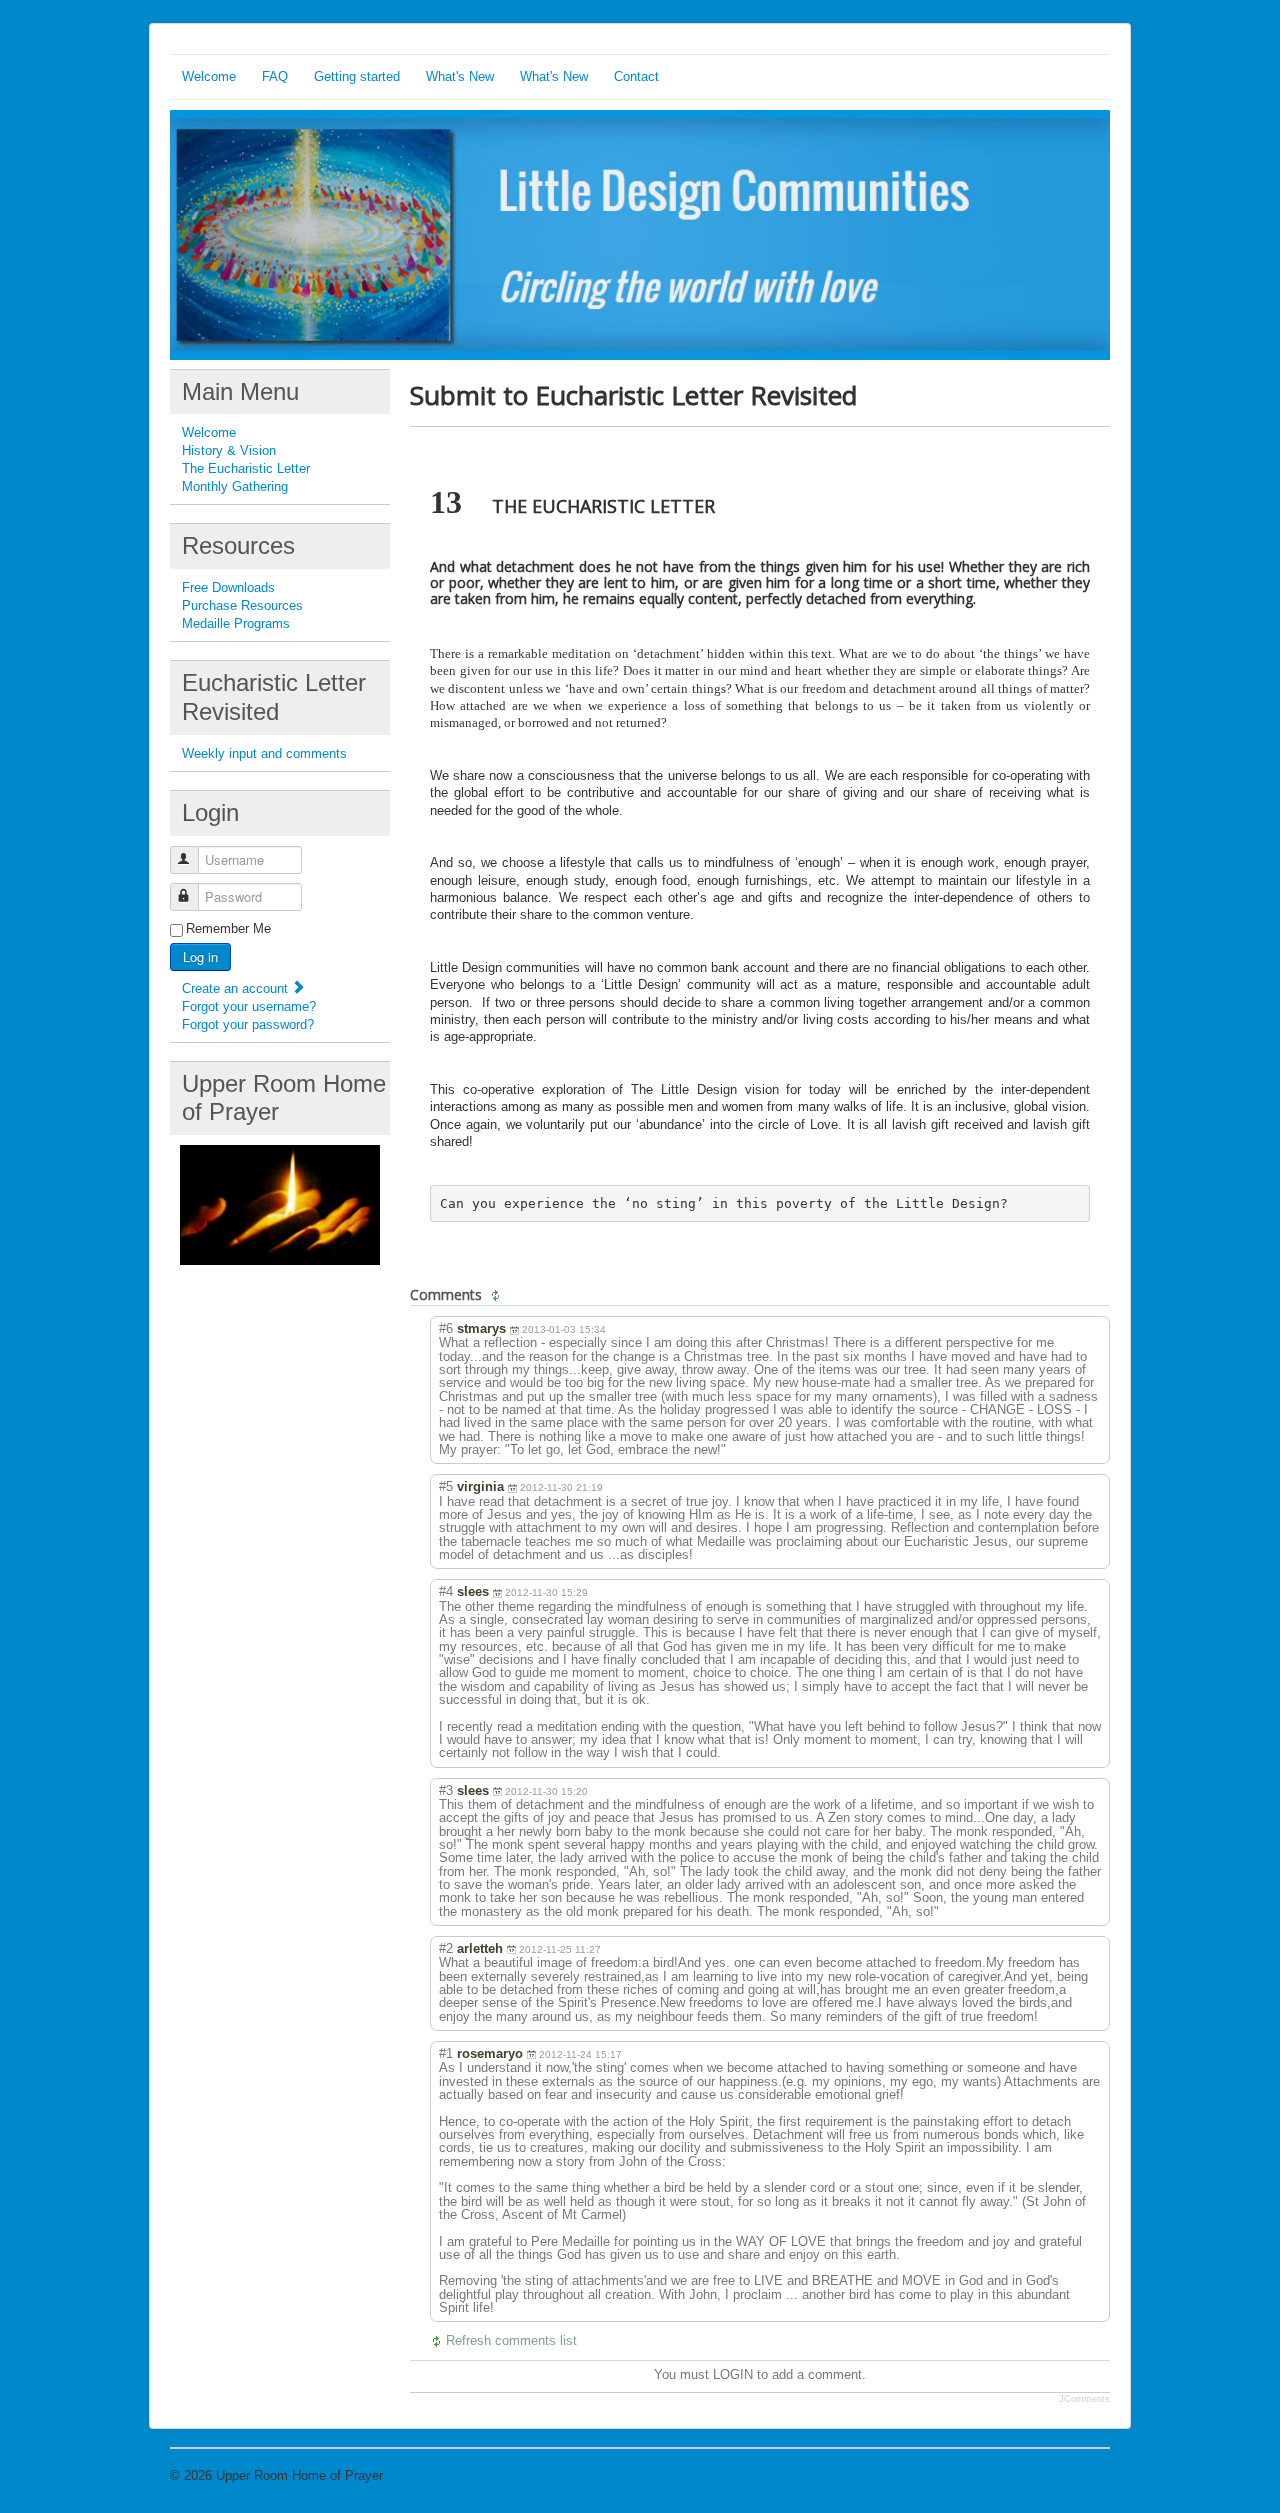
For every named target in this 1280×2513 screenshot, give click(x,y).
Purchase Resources (242, 605)
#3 (446, 1790)
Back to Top (1075, 2475)
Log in (200, 956)
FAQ (275, 76)
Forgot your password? (248, 1024)
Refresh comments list (511, 2340)
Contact (636, 76)
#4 (446, 1591)
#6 (446, 1328)
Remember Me (228, 928)
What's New (460, 76)
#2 (446, 1948)
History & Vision (229, 450)
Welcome (209, 76)
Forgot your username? (249, 1006)
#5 (446, 1486)
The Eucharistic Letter (246, 468)
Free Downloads (228, 587)
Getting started (357, 76)
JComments (1084, 2399)
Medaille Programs (236, 623)
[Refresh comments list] (498, 1295)
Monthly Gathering (235, 486)
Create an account (237, 988)
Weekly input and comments (264, 753)
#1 (446, 2053)
